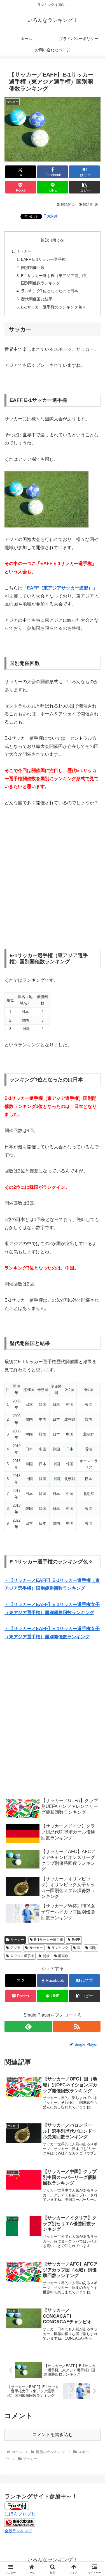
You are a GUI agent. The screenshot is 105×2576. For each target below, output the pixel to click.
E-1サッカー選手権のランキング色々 (53, 307)
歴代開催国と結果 (37, 299)
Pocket (50, 216)
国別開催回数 (33, 268)
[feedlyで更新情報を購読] (28, 2026)
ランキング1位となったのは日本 (50, 291)
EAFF (76, 1940)
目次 (45, 240)
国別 (93, 1948)
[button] (84, 187)
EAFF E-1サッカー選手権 (43, 259)
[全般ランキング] (20, 2522)
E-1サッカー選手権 (49, 1940)
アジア (15, 1948)
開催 (46, 1956)
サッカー (24, 251)
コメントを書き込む (53, 2435)
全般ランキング (18, 2531)
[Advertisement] (53, 878)
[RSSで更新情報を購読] (77, 2026)
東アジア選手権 (22, 1956)
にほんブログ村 (20, 2514)
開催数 (63, 1956)
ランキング (60, 1948)
